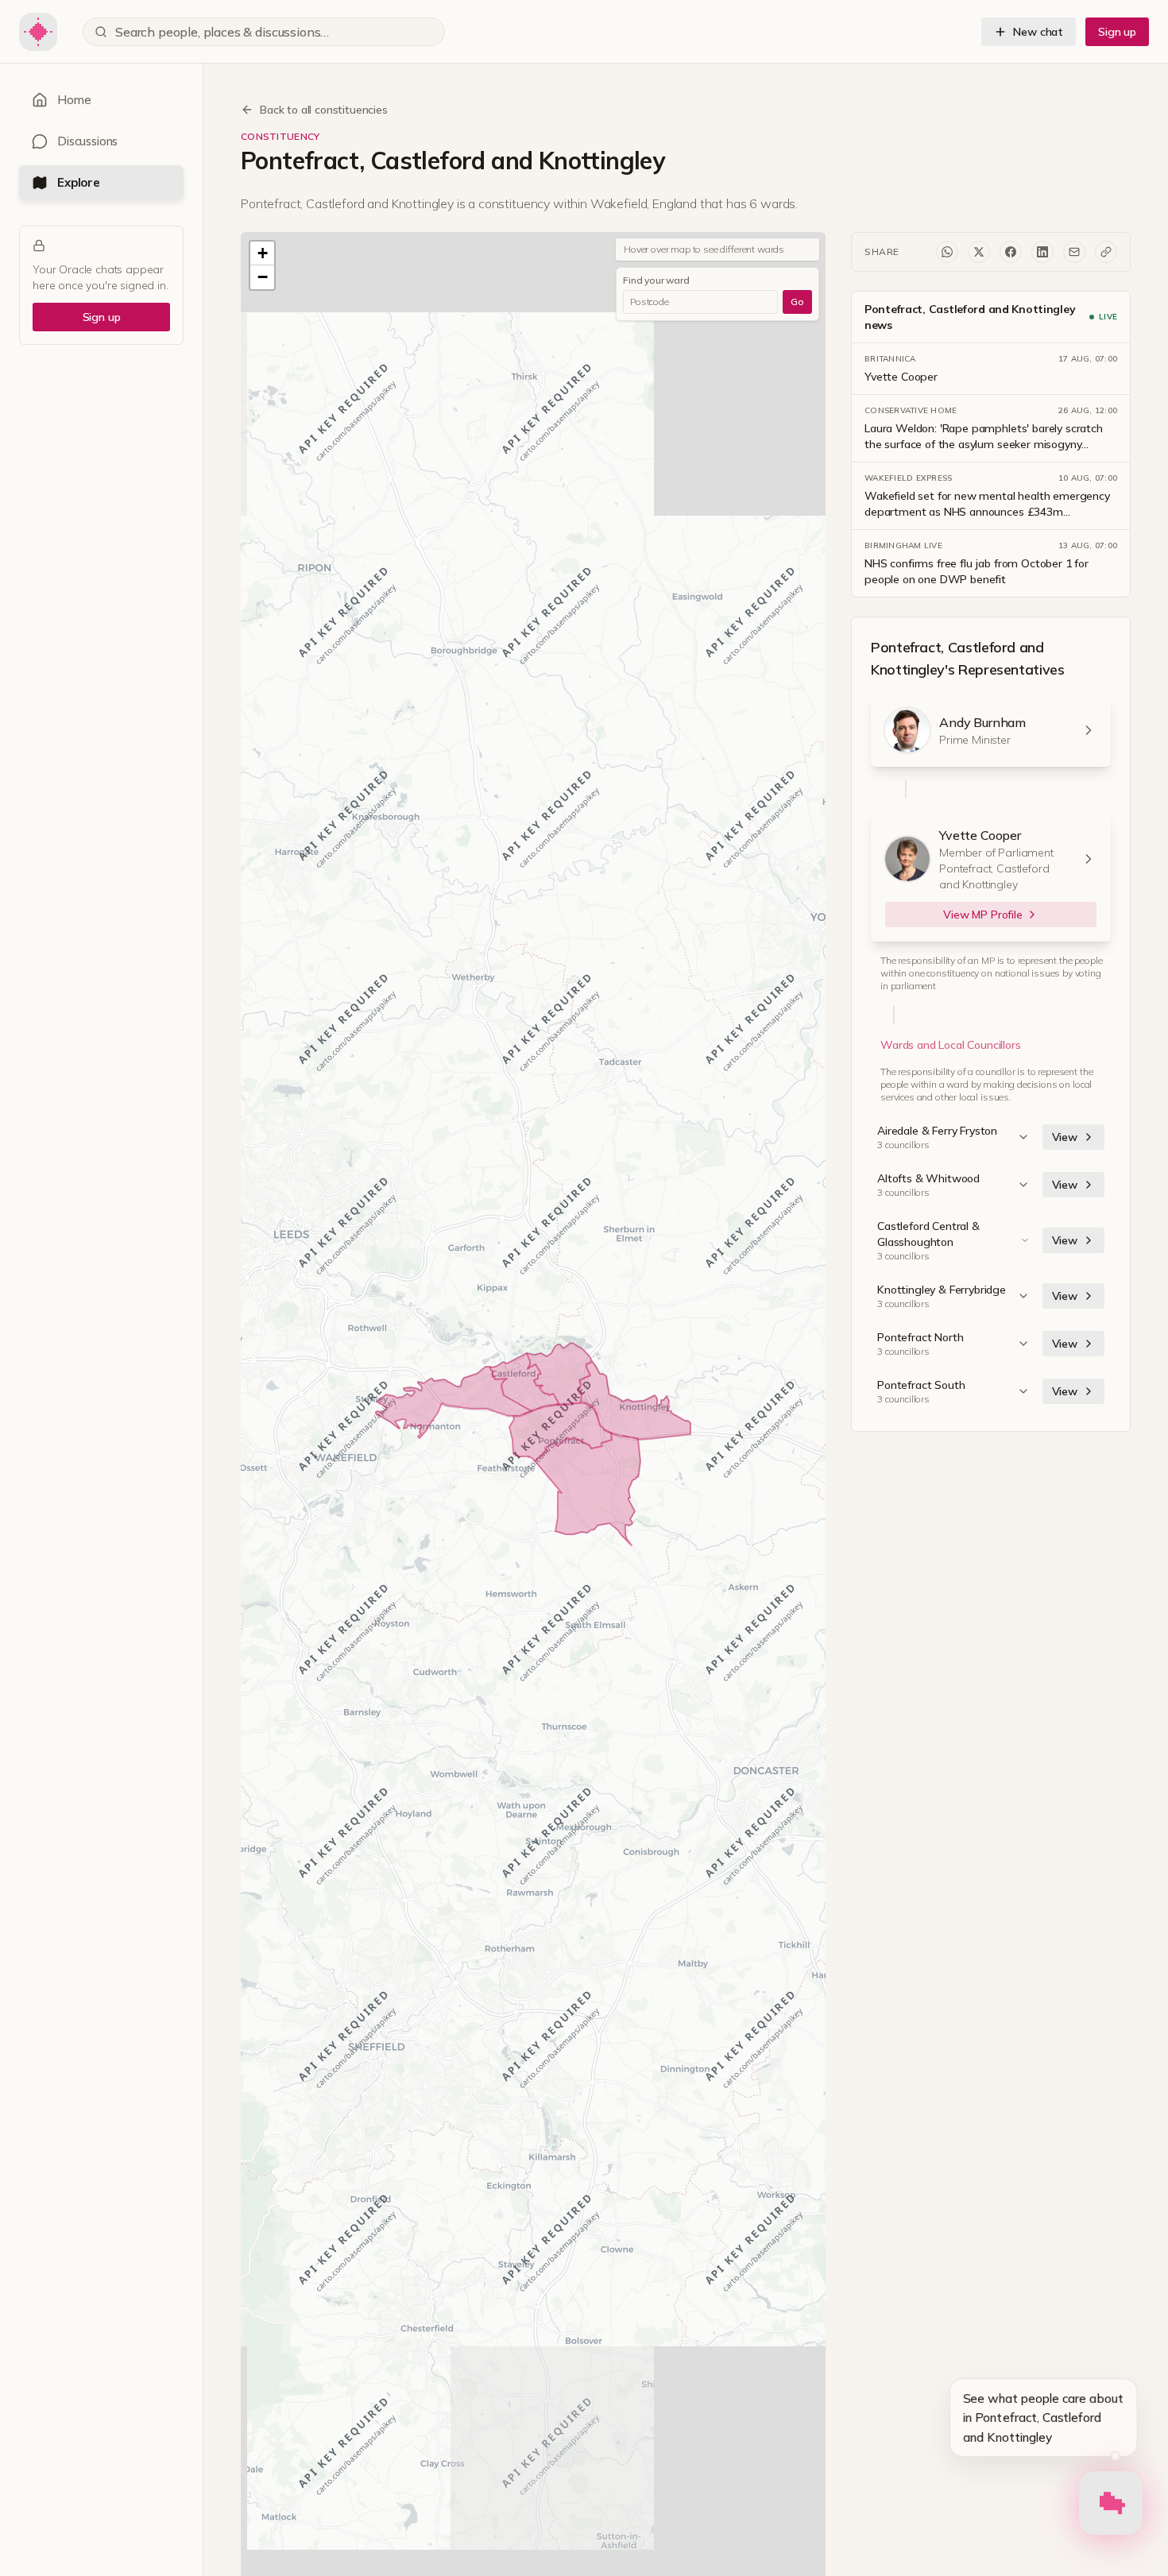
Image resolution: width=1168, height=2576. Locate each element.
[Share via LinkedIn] (1042, 252)
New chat (1038, 32)
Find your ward (656, 280)
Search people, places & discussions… (222, 32)
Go (797, 302)
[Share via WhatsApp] (947, 252)
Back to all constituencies (324, 110)
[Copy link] (1106, 252)
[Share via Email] (1074, 252)
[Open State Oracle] (1111, 2506)
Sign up (1117, 32)
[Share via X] (979, 252)
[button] (262, 253)
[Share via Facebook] (1011, 252)
